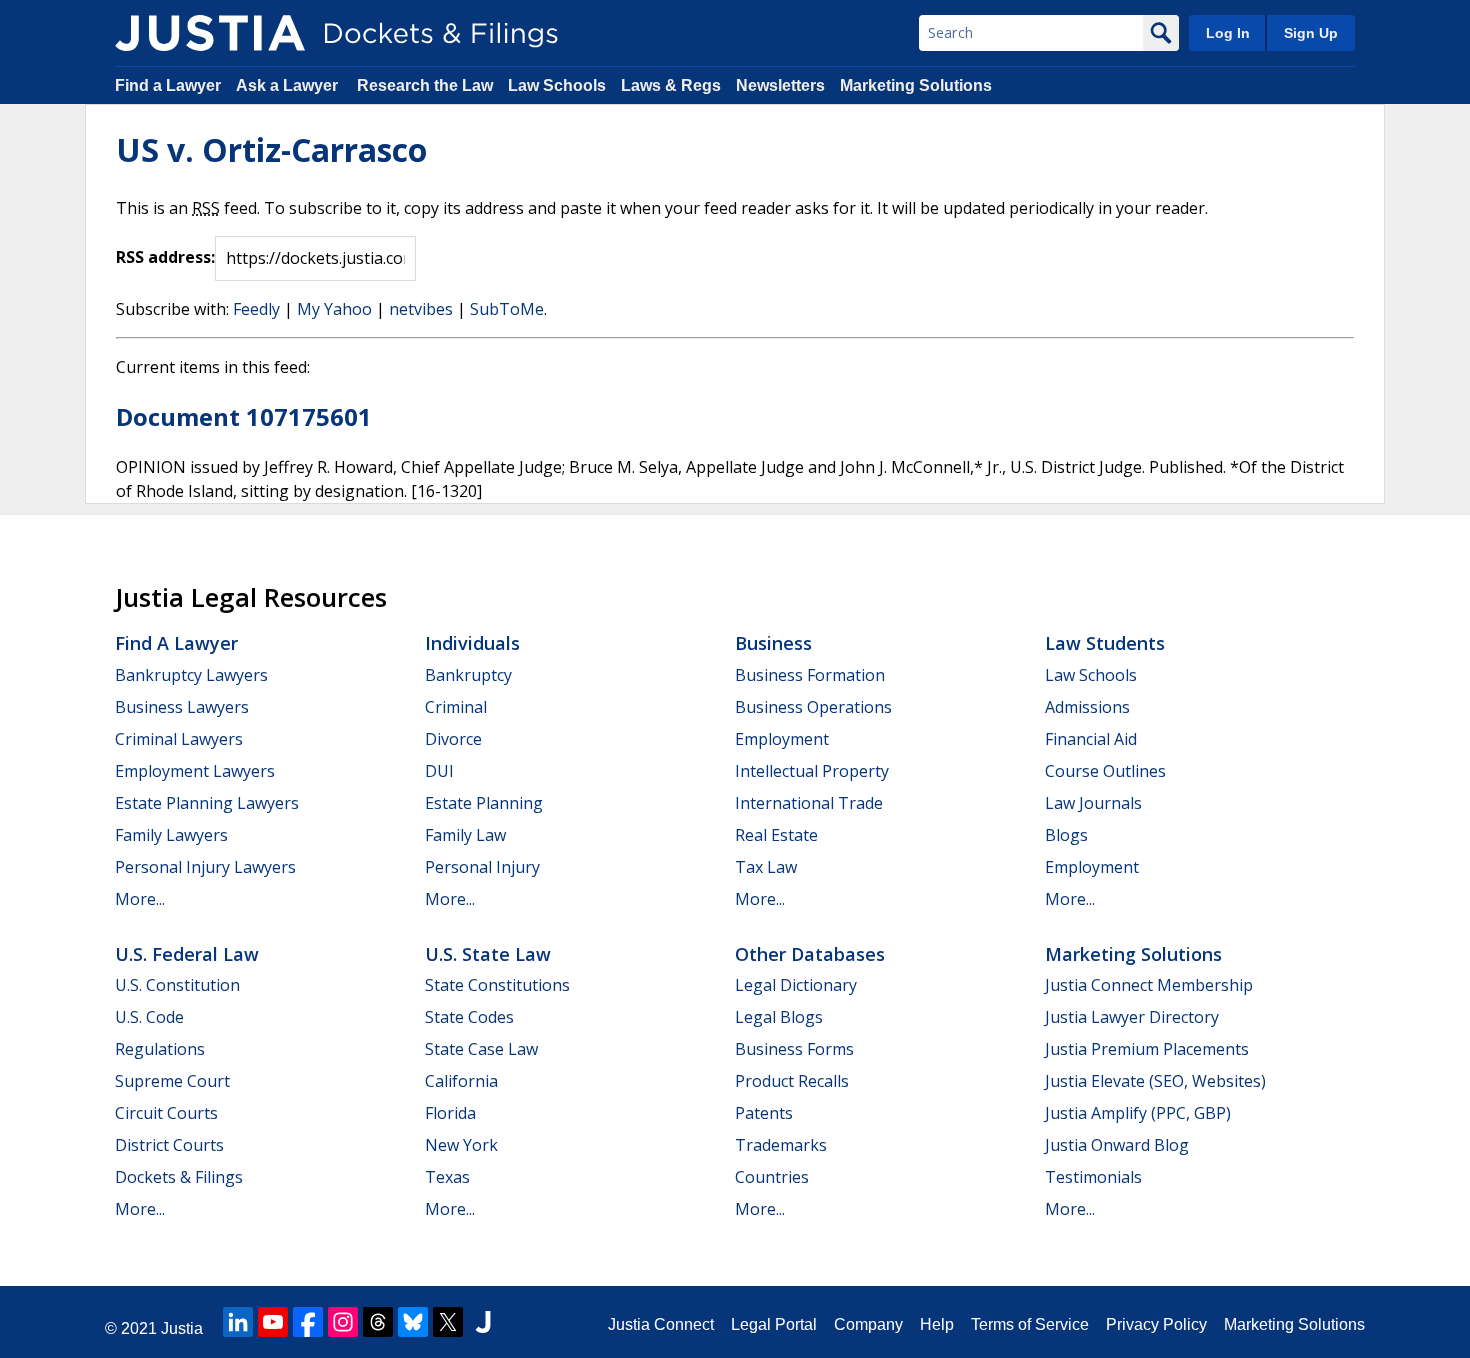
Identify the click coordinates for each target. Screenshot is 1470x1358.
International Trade (809, 803)
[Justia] (210, 33)
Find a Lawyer (168, 85)
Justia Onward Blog (1117, 1145)
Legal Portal (774, 1324)
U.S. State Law (488, 954)
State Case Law (481, 1049)
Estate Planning (484, 803)
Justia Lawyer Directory (1132, 1017)
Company (868, 1324)
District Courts (169, 1145)
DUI (439, 771)
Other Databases (810, 954)
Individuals (472, 643)
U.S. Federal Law (187, 954)
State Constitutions (497, 985)
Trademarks (781, 1145)
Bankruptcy (468, 675)
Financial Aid (1091, 739)
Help (937, 1324)
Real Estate (776, 835)
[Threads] (378, 1322)
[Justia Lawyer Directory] (483, 1322)
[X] (448, 1322)
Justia (182, 1328)
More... (140, 899)
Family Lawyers (171, 835)
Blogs (1066, 835)
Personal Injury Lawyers (205, 867)
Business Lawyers (182, 707)
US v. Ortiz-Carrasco (271, 149)
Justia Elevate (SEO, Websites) (1155, 1081)
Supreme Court (172, 1081)
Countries (772, 1177)
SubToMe (507, 309)
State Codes (469, 1017)
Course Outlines (1105, 771)
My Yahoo (334, 309)
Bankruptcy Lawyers (191, 675)
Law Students (1105, 643)
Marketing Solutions (916, 85)
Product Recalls (792, 1081)
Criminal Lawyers (179, 739)
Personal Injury (482, 867)
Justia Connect (661, 1324)
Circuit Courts (166, 1113)
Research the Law (425, 85)
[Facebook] (308, 1322)
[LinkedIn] (238, 1322)
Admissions (1087, 707)
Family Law (465, 835)
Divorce (453, 739)
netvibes (421, 309)
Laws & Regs (671, 85)
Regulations (160, 1049)
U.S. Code (149, 1017)
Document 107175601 (244, 416)
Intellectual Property (812, 771)
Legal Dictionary (796, 985)
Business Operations (813, 707)
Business (773, 643)
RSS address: (165, 257)
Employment (782, 739)
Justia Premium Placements (1147, 1049)
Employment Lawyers (195, 771)
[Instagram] (343, 1322)
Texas (447, 1177)
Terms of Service (1030, 1324)
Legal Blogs (779, 1017)
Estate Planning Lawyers (207, 803)
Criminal (456, 707)
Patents (764, 1113)
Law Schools (557, 85)
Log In (1228, 33)
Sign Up (1311, 33)
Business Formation (810, 675)
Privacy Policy (1156, 1324)
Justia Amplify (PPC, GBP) (1138, 1113)
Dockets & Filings (179, 1177)
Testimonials (1093, 1177)
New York (461, 1145)
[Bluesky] (413, 1322)
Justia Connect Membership (1149, 985)
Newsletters (780, 85)
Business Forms (794, 1049)
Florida (450, 1113)
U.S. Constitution (177, 985)
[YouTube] (273, 1322)
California (461, 1081)
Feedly (256, 309)
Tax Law (766, 867)
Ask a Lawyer (289, 85)
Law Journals (1093, 803)
